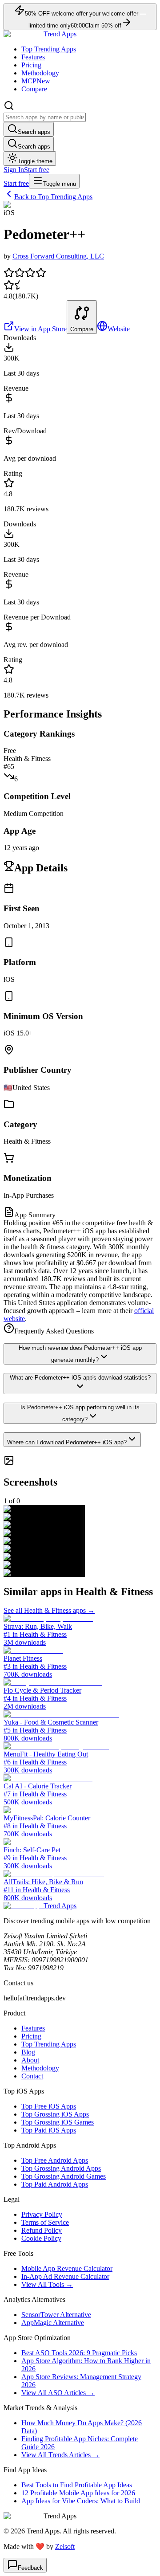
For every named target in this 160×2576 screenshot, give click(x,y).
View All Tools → (47, 2284)
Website (119, 329)
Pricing (31, 65)
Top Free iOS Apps (49, 2106)
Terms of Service (45, 2222)
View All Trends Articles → (60, 2455)
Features (33, 57)
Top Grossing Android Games (64, 2176)
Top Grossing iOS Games (58, 2122)
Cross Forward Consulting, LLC (58, 256)
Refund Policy (42, 2230)
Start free (37, 170)
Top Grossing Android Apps (61, 2168)
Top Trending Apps (49, 49)
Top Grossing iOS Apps (55, 2114)
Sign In (14, 170)
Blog (28, 2052)
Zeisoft (65, 2547)
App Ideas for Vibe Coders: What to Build (81, 2501)
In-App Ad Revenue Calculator (65, 2276)
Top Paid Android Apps (55, 2184)
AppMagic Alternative (53, 2323)
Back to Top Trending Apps (53, 197)
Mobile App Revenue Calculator (67, 2268)
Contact (32, 2076)
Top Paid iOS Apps (49, 2130)
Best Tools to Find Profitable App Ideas (77, 2485)
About (30, 2060)
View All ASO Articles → (58, 2393)
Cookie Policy (41, 2238)
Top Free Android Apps (55, 2160)
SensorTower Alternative (56, 2315)
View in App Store (40, 329)
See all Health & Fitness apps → (49, 1610)
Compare (34, 89)
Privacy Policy (42, 2214)
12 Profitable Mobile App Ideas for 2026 (78, 2493)
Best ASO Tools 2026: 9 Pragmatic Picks (79, 2353)
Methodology (40, 73)
